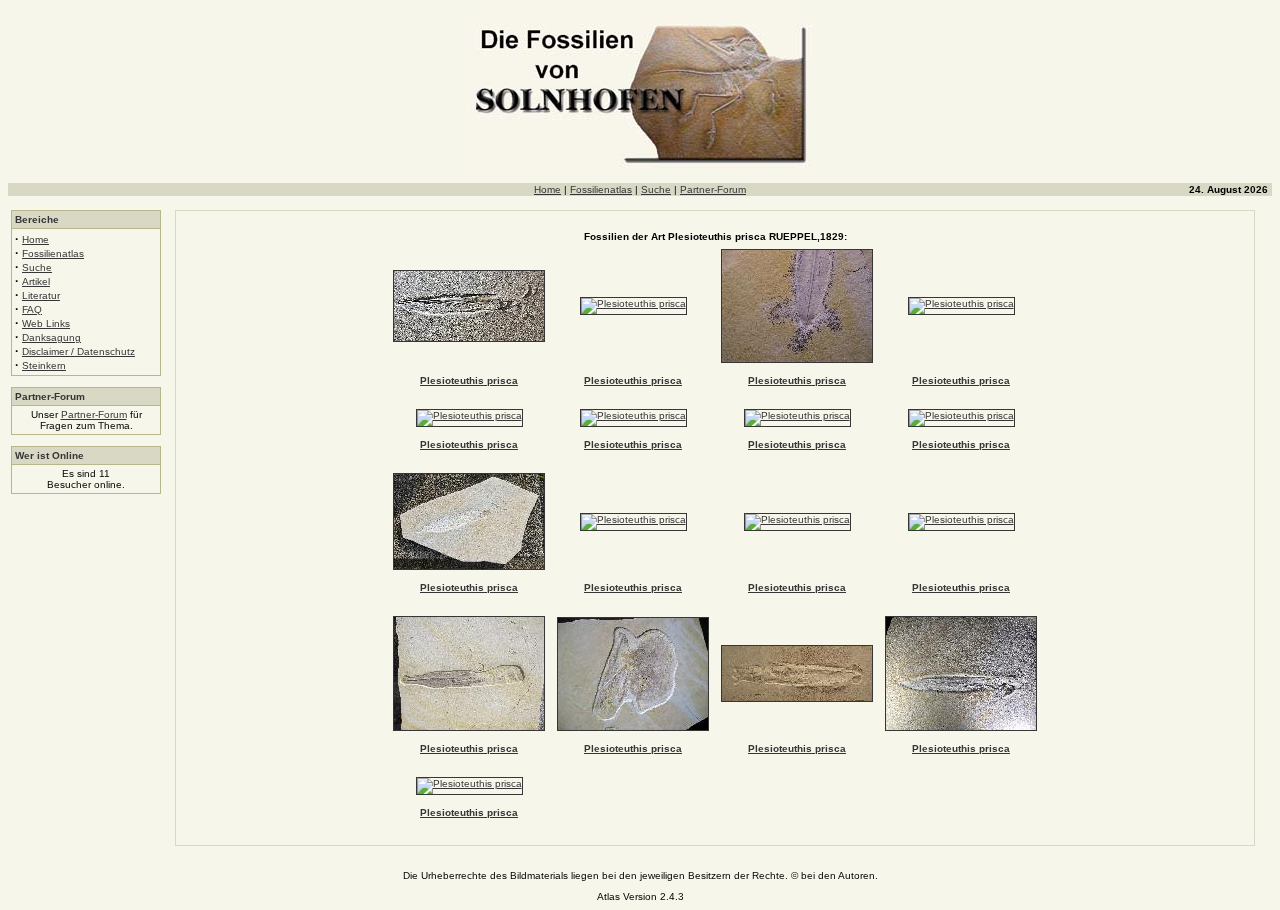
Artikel (36, 281)
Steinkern (44, 365)
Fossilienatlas (601, 189)
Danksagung (51, 337)
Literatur (41, 295)
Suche (656, 189)
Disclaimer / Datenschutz (78, 351)
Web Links (46, 323)
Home (547, 189)
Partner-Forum (713, 189)
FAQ (32, 309)
